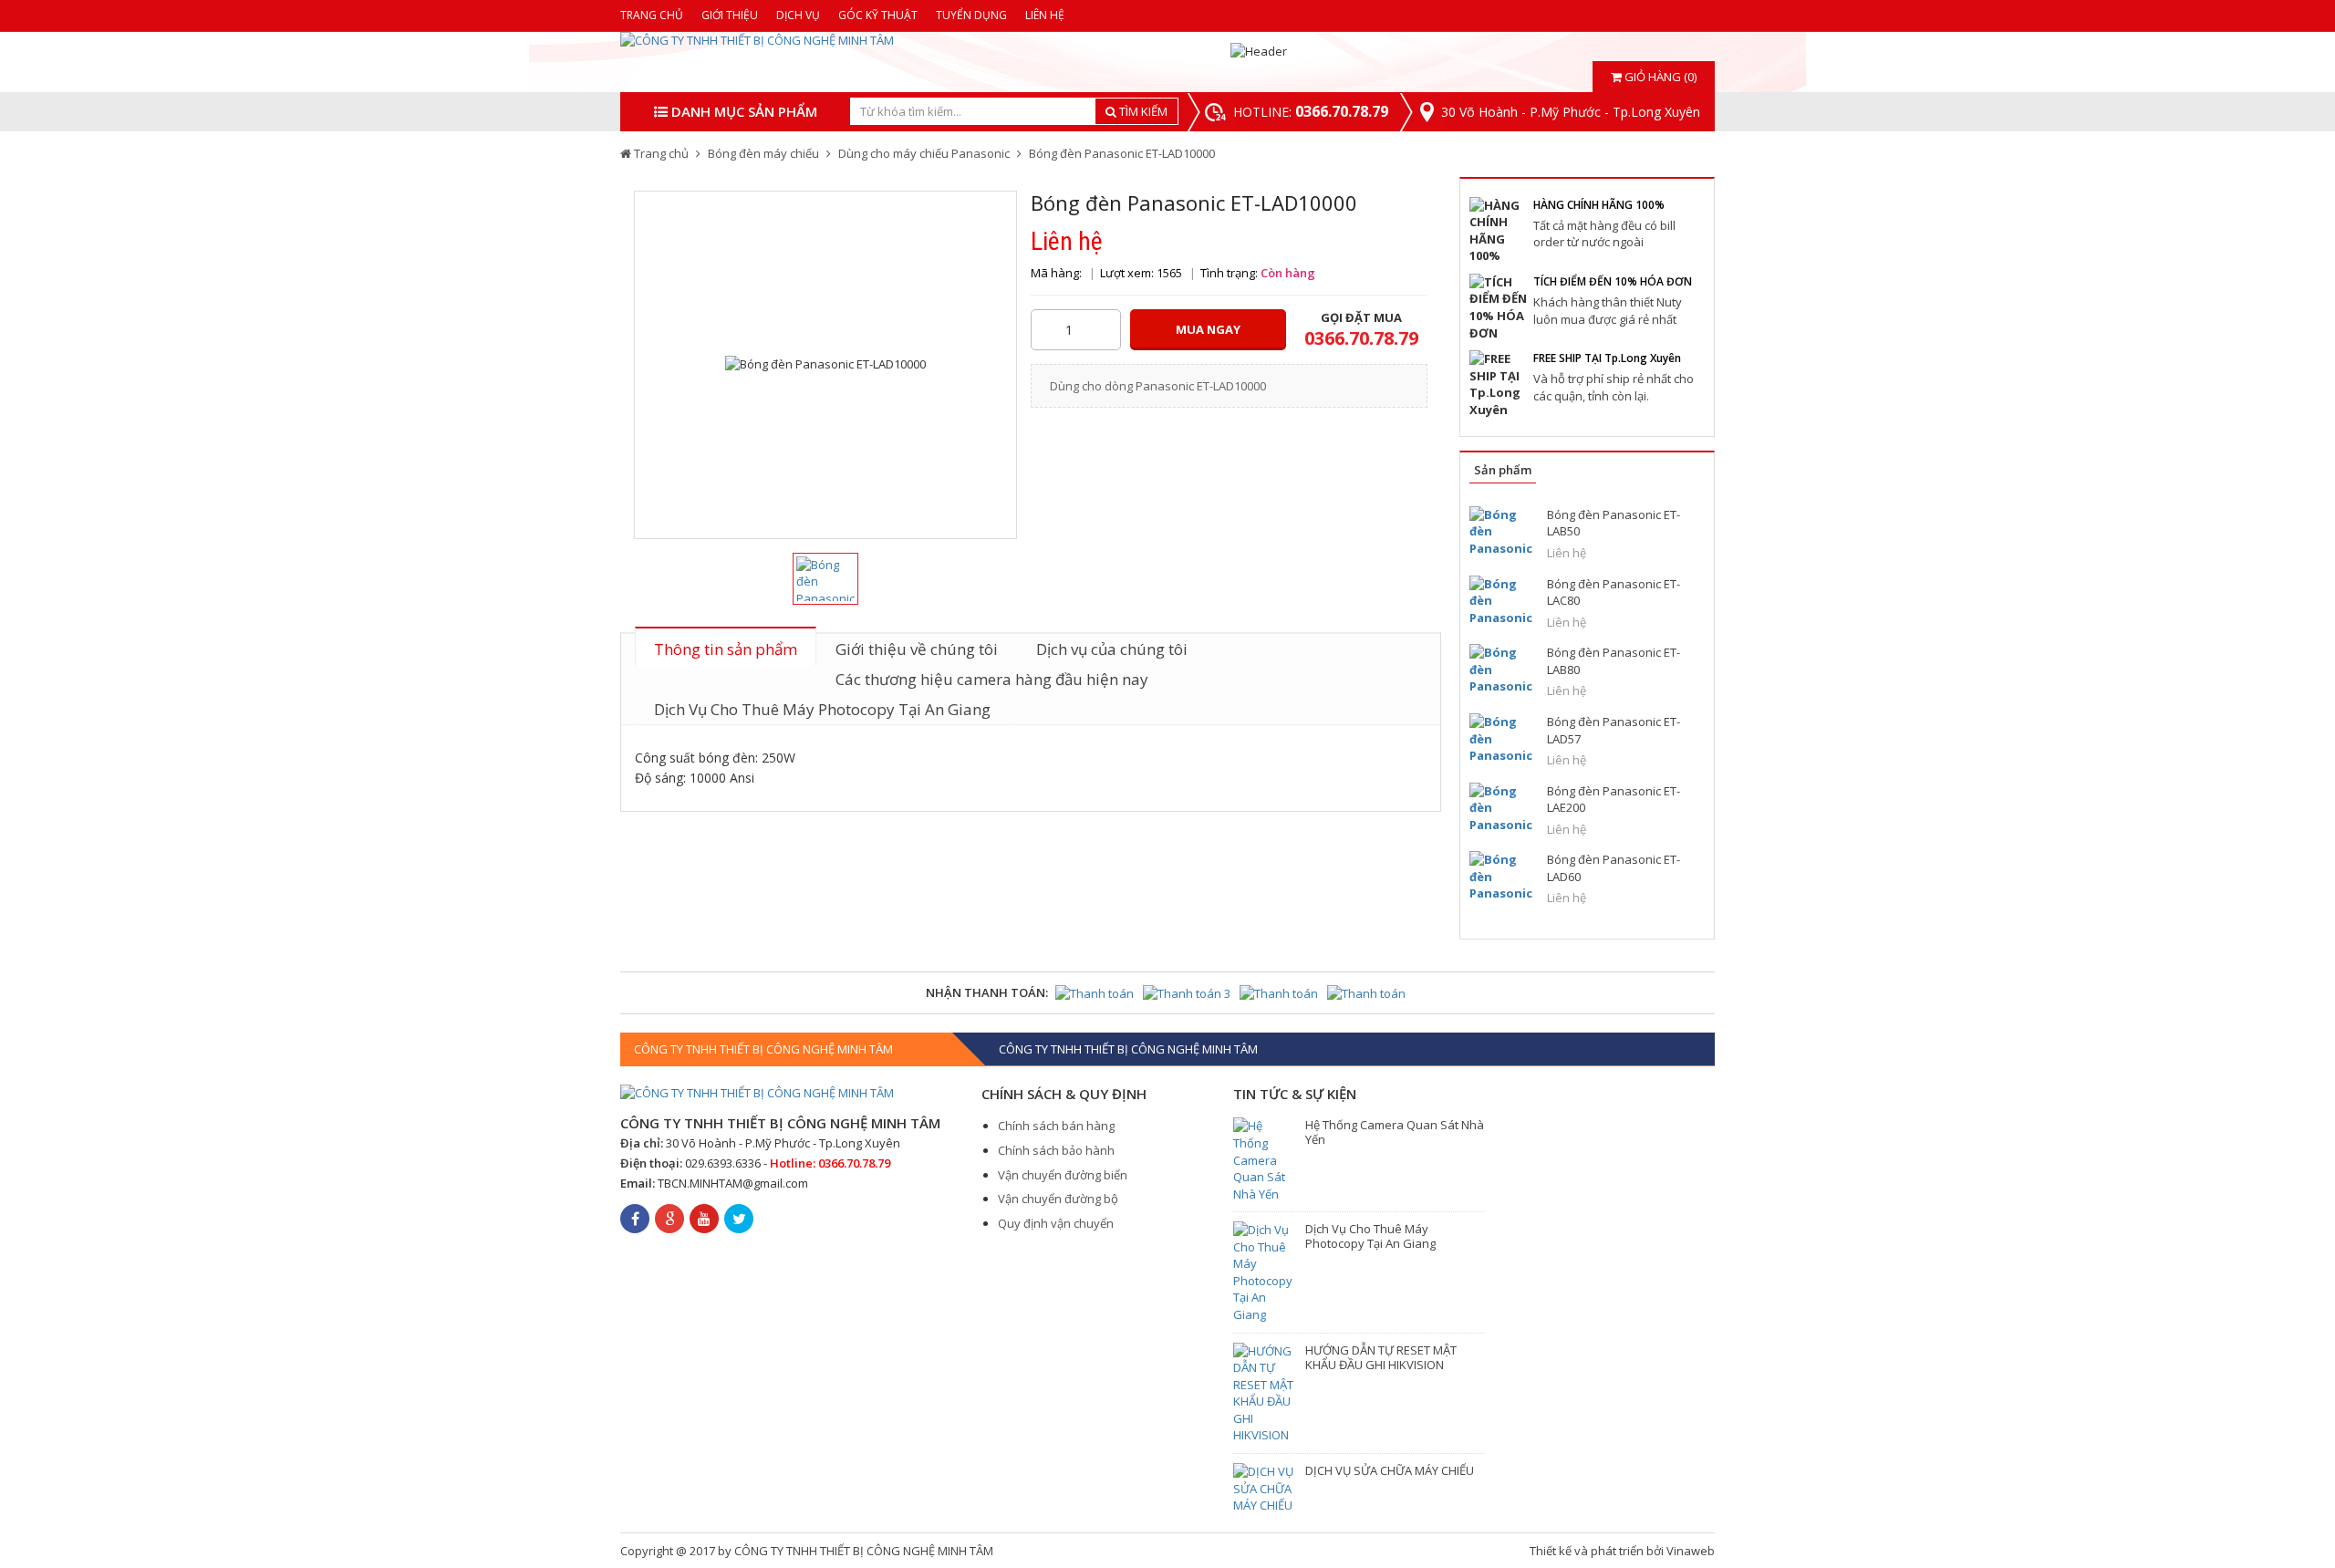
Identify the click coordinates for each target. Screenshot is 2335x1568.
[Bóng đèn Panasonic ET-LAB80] (1501, 669)
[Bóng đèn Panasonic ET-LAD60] (1501, 876)
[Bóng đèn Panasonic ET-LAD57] (1501, 738)
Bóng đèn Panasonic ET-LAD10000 (1122, 153)
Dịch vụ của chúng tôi (1112, 649)
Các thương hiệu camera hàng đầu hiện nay (992, 679)
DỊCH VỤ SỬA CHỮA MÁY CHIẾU (1390, 1470)
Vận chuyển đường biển (1063, 1175)
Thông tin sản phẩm (726, 649)
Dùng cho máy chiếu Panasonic (924, 153)
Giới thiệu (730, 15)
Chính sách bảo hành (1056, 1150)
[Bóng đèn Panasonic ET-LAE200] (1501, 808)
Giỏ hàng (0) (1659, 77)
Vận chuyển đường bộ (1058, 1199)
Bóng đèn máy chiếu (763, 153)
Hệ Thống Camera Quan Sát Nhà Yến (1395, 1132)
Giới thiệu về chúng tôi (917, 649)
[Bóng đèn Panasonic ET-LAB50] (1501, 531)
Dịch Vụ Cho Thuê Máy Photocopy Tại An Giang (822, 709)
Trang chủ (652, 15)
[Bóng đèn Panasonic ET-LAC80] (1501, 601)
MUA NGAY (1208, 329)
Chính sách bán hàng (1056, 1126)
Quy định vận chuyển (1056, 1223)
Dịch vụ (798, 15)
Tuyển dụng (971, 15)
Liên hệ (1045, 15)
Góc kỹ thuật (878, 15)
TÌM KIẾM (1142, 111)
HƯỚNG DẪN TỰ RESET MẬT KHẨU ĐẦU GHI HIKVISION (1381, 1357)
